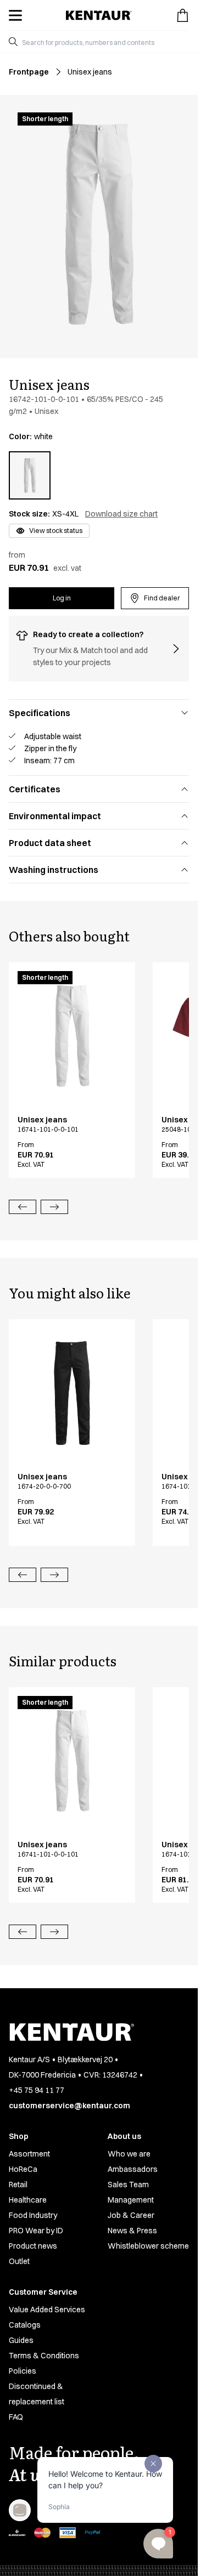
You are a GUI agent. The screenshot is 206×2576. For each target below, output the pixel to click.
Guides (21, 2340)
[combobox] (103, 42)
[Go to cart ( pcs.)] (182, 15)
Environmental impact (55, 816)
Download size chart (121, 514)
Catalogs (25, 2325)
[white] (30, 475)
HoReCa (23, 2169)
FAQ (16, 2417)
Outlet (19, 2261)
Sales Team (128, 2185)
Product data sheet (50, 843)
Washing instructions (54, 870)
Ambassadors (133, 2169)
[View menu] (15, 15)
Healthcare (28, 2200)
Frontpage (29, 72)
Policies (23, 2371)
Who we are (129, 2154)
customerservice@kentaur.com (69, 2106)
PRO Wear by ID (36, 2231)
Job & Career (131, 2215)
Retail (18, 2185)
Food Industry (33, 2215)
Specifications (40, 713)
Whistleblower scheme (148, 2246)
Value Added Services (47, 2310)
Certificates (35, 789)
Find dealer (162, 598)
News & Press (132, 2231)
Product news (33, 2246)
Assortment (29, 2154)
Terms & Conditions (44, 2356)
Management (131, 2200)
